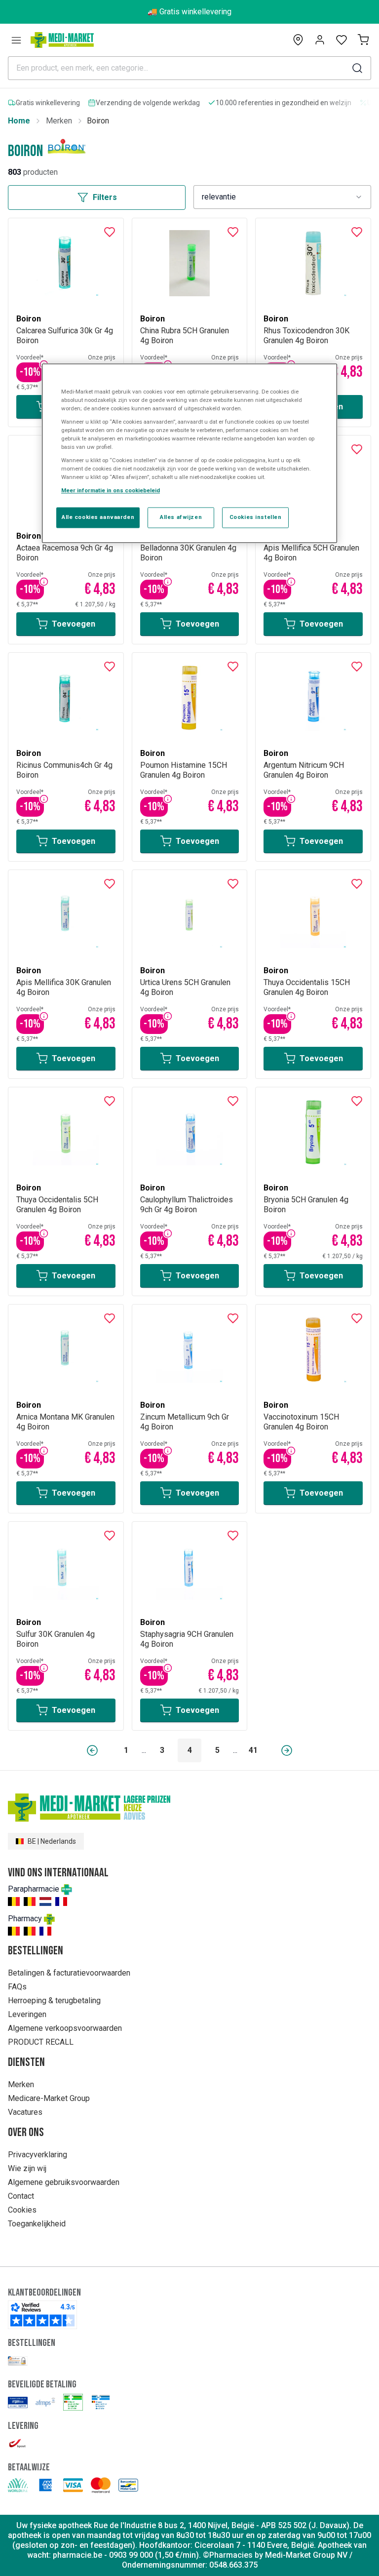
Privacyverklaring (38, 2155)
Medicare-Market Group (49, 2098)
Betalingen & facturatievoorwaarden (69, 1973)
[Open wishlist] (341, 40)
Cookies (22, 2210)
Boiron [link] (98, 121)
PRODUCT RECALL (41, 2042)
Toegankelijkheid (37, 2224)
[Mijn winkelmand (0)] (363, 40)
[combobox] (282, 197)
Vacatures (25, 2112)
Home (19, 121)
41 (253, 1750)
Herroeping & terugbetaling (54, 2001)
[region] (189, 453)
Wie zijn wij (27, 2168)
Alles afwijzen (181, 517)
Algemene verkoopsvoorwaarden (65, 2028)
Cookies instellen (256, 517)
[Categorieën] (16, 40)
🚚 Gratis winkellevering (189, 12)
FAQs (17, 1987)
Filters (105, 197)
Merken (59, 121)
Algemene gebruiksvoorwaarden (64, 2182)
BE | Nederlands (52, 1841)
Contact (21, 2196)
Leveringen (27, 2014)
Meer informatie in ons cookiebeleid (111, 491)
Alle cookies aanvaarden (98, 517)
